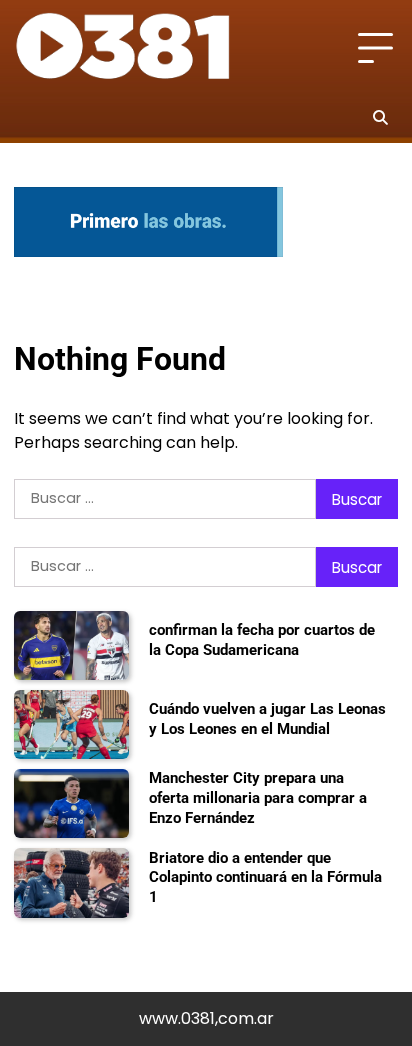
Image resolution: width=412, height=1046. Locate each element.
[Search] (380, 117)
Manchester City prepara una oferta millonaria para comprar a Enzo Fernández (258, 797)
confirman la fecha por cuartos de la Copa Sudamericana (262, 640)
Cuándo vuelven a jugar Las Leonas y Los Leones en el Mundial (267, 719)
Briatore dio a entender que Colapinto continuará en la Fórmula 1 (265, 877)
